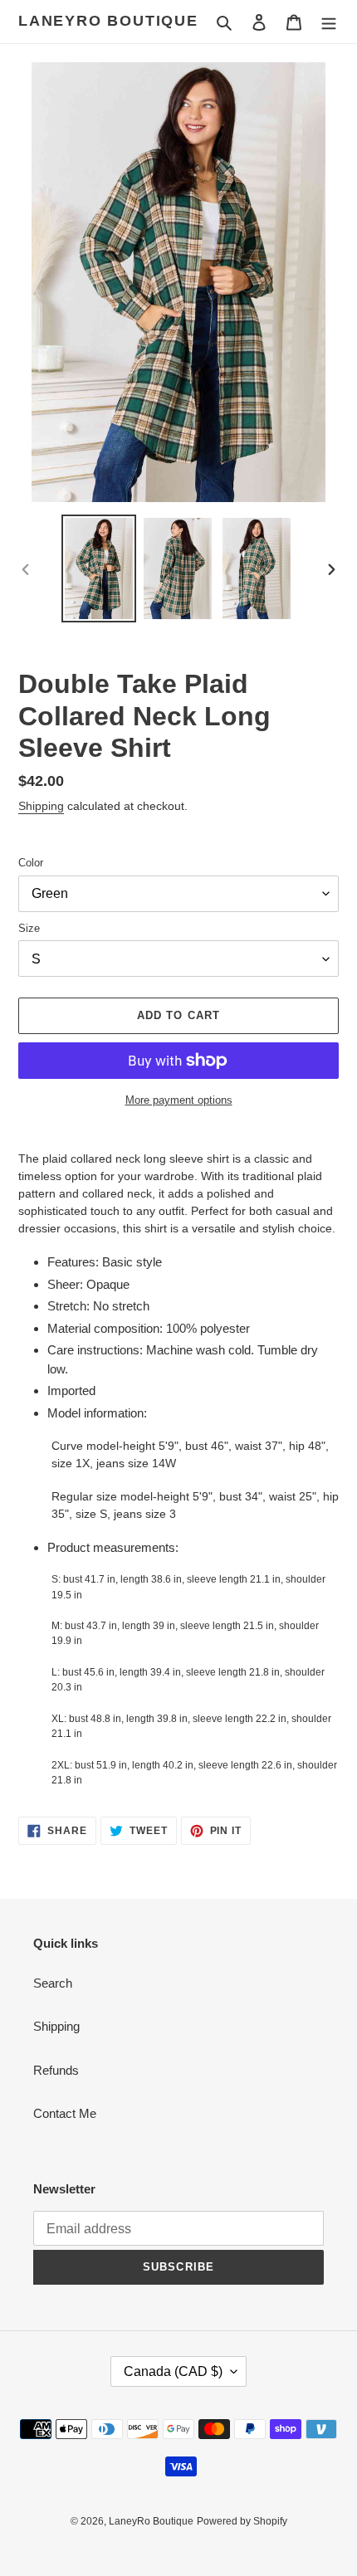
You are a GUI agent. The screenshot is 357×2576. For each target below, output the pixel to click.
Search (53, 1983)
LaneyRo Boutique (108, 21)
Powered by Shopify (242, 2521)
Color (31, 863)
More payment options (179, 1100)
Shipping (41, 806)
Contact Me (65, 2113)
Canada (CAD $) (173, 2371)
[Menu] (329, 22)
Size (29, 928)
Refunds (56, 2070)
